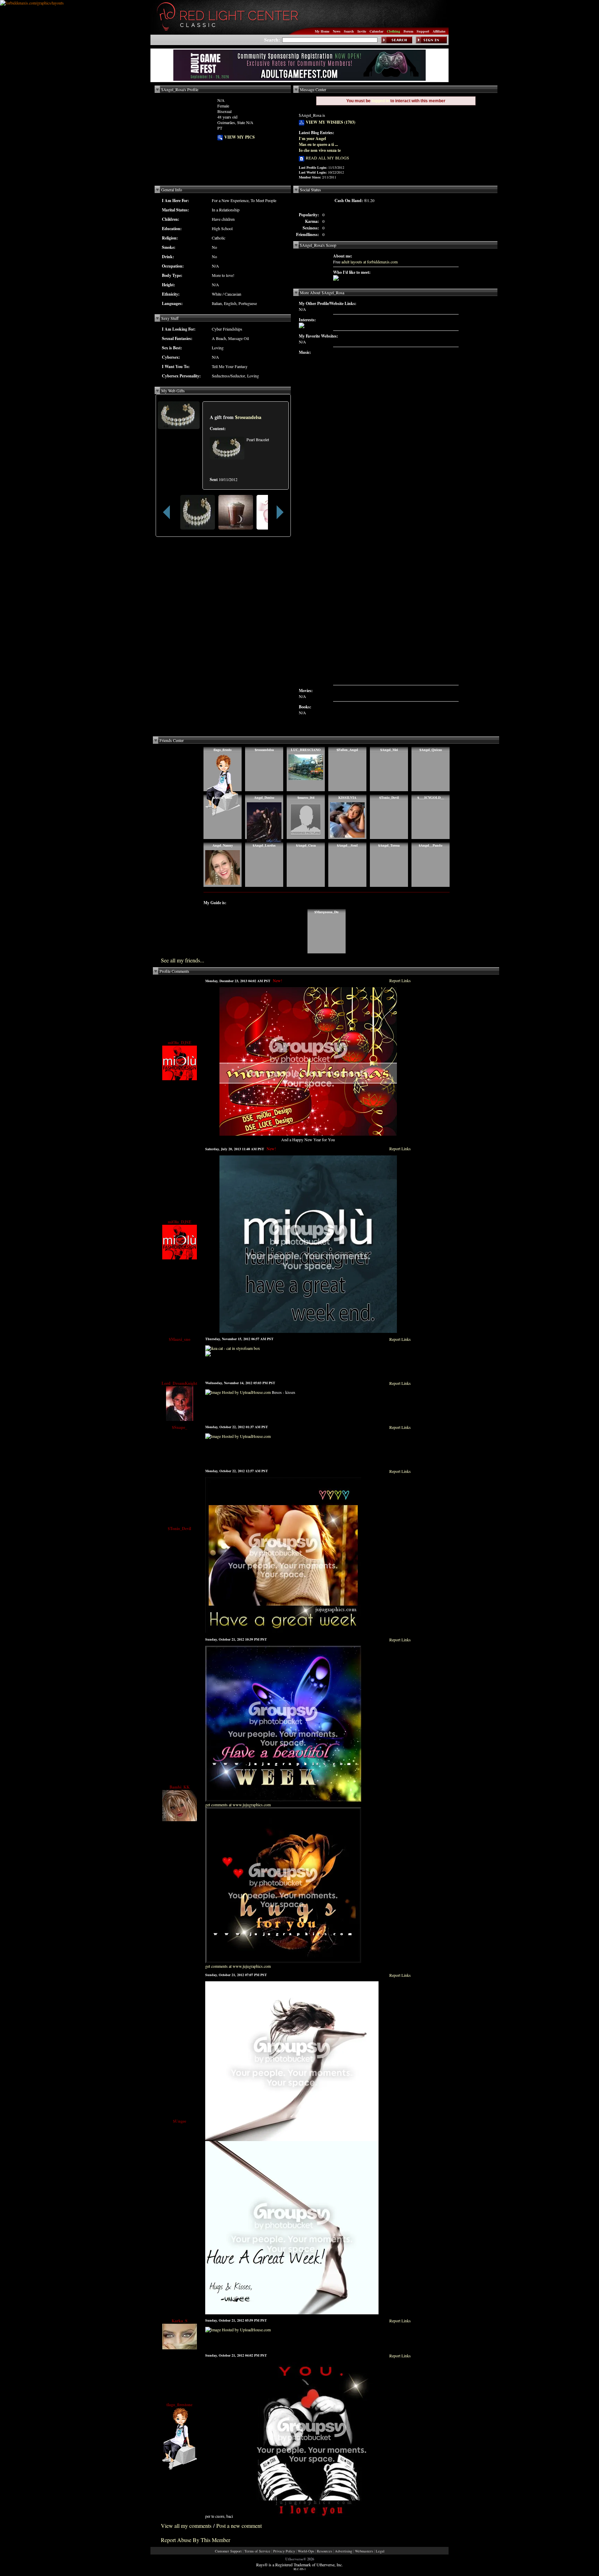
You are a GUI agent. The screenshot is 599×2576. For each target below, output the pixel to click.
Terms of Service (257, 2551)
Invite (362, 31)
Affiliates (439, 31)
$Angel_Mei (389, 750)
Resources (324, 2551)
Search (349, 31)
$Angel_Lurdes (264, 845)
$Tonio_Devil (389, 797)
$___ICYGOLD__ (431, 797)
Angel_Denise (264, 797)
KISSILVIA (347, 797)
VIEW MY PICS (239, 137)
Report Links (400, 980)
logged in (380, 101)
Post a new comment (239, 2526)
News (337, 31)
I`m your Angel (312, 138)
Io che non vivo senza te (320, 150)
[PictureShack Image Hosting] (336, 279)
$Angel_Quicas (431, 750)
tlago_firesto (223, 750)
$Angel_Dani (223, 797)
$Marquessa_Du (327, 912)
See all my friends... (183, 960)
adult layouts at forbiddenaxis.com (370, 262)
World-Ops (306, 2551)
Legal (380, 2551)
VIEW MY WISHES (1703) (330, 122)
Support (423, 31)
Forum (408, 31)
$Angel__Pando (431, 845)
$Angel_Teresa (389, 845)
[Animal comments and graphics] (208, 1355)
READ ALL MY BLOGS (327, 158)
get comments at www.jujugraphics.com (238, 1805)
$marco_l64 (306, 797)
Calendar (376, 31)
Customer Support (228, 2551)
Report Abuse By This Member (196, 2540)
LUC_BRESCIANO (306, 750)
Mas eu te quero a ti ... (318, 144)
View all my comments (186, 2526)
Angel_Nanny (223, 845)
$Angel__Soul (347, 845)
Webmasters (364, 2551)
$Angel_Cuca (306, 845)
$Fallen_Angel (347, 750)
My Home (322, 31)
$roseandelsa (248, 417)
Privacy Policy (284, 2551)
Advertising (344, 2551)
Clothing (393, 31)
